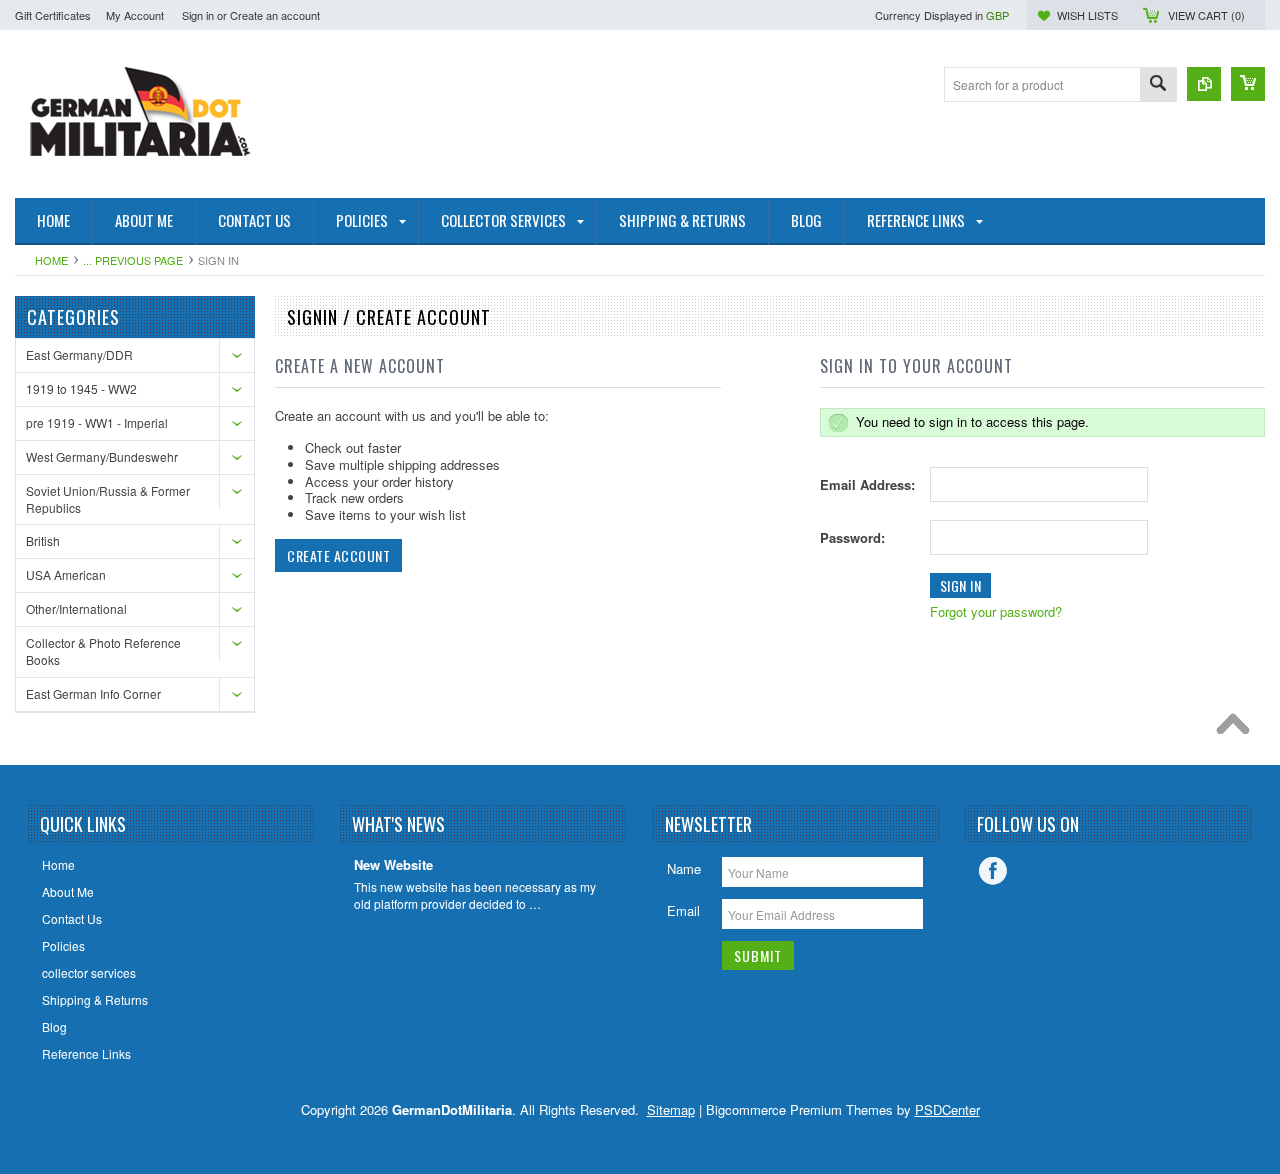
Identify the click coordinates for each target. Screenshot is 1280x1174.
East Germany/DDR (79, 354)
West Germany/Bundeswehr (102, 456)
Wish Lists (1087, 15)
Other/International (76, 608)
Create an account (275, 15)
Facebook (993, 871)
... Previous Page (133, 260)
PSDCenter (947, 1109)
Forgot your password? (996, 611)
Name (684, 868)
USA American (66, 574)
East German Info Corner (93, 693)
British (43, 540)
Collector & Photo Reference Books (103, 651)
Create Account (338, 555)
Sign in (198, 15)
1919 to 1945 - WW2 (81, 388)
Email (683, 910)
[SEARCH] (1158, 85)
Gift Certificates (53, 15)
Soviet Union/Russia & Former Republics (108, 499)
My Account (135, 15)
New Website (393, 865)
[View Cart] (1248, 84)
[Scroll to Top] (1238, 729)
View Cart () (1206, 15)
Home (51, 260)
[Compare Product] (1204, 84)
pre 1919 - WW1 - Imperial (97, 422)
